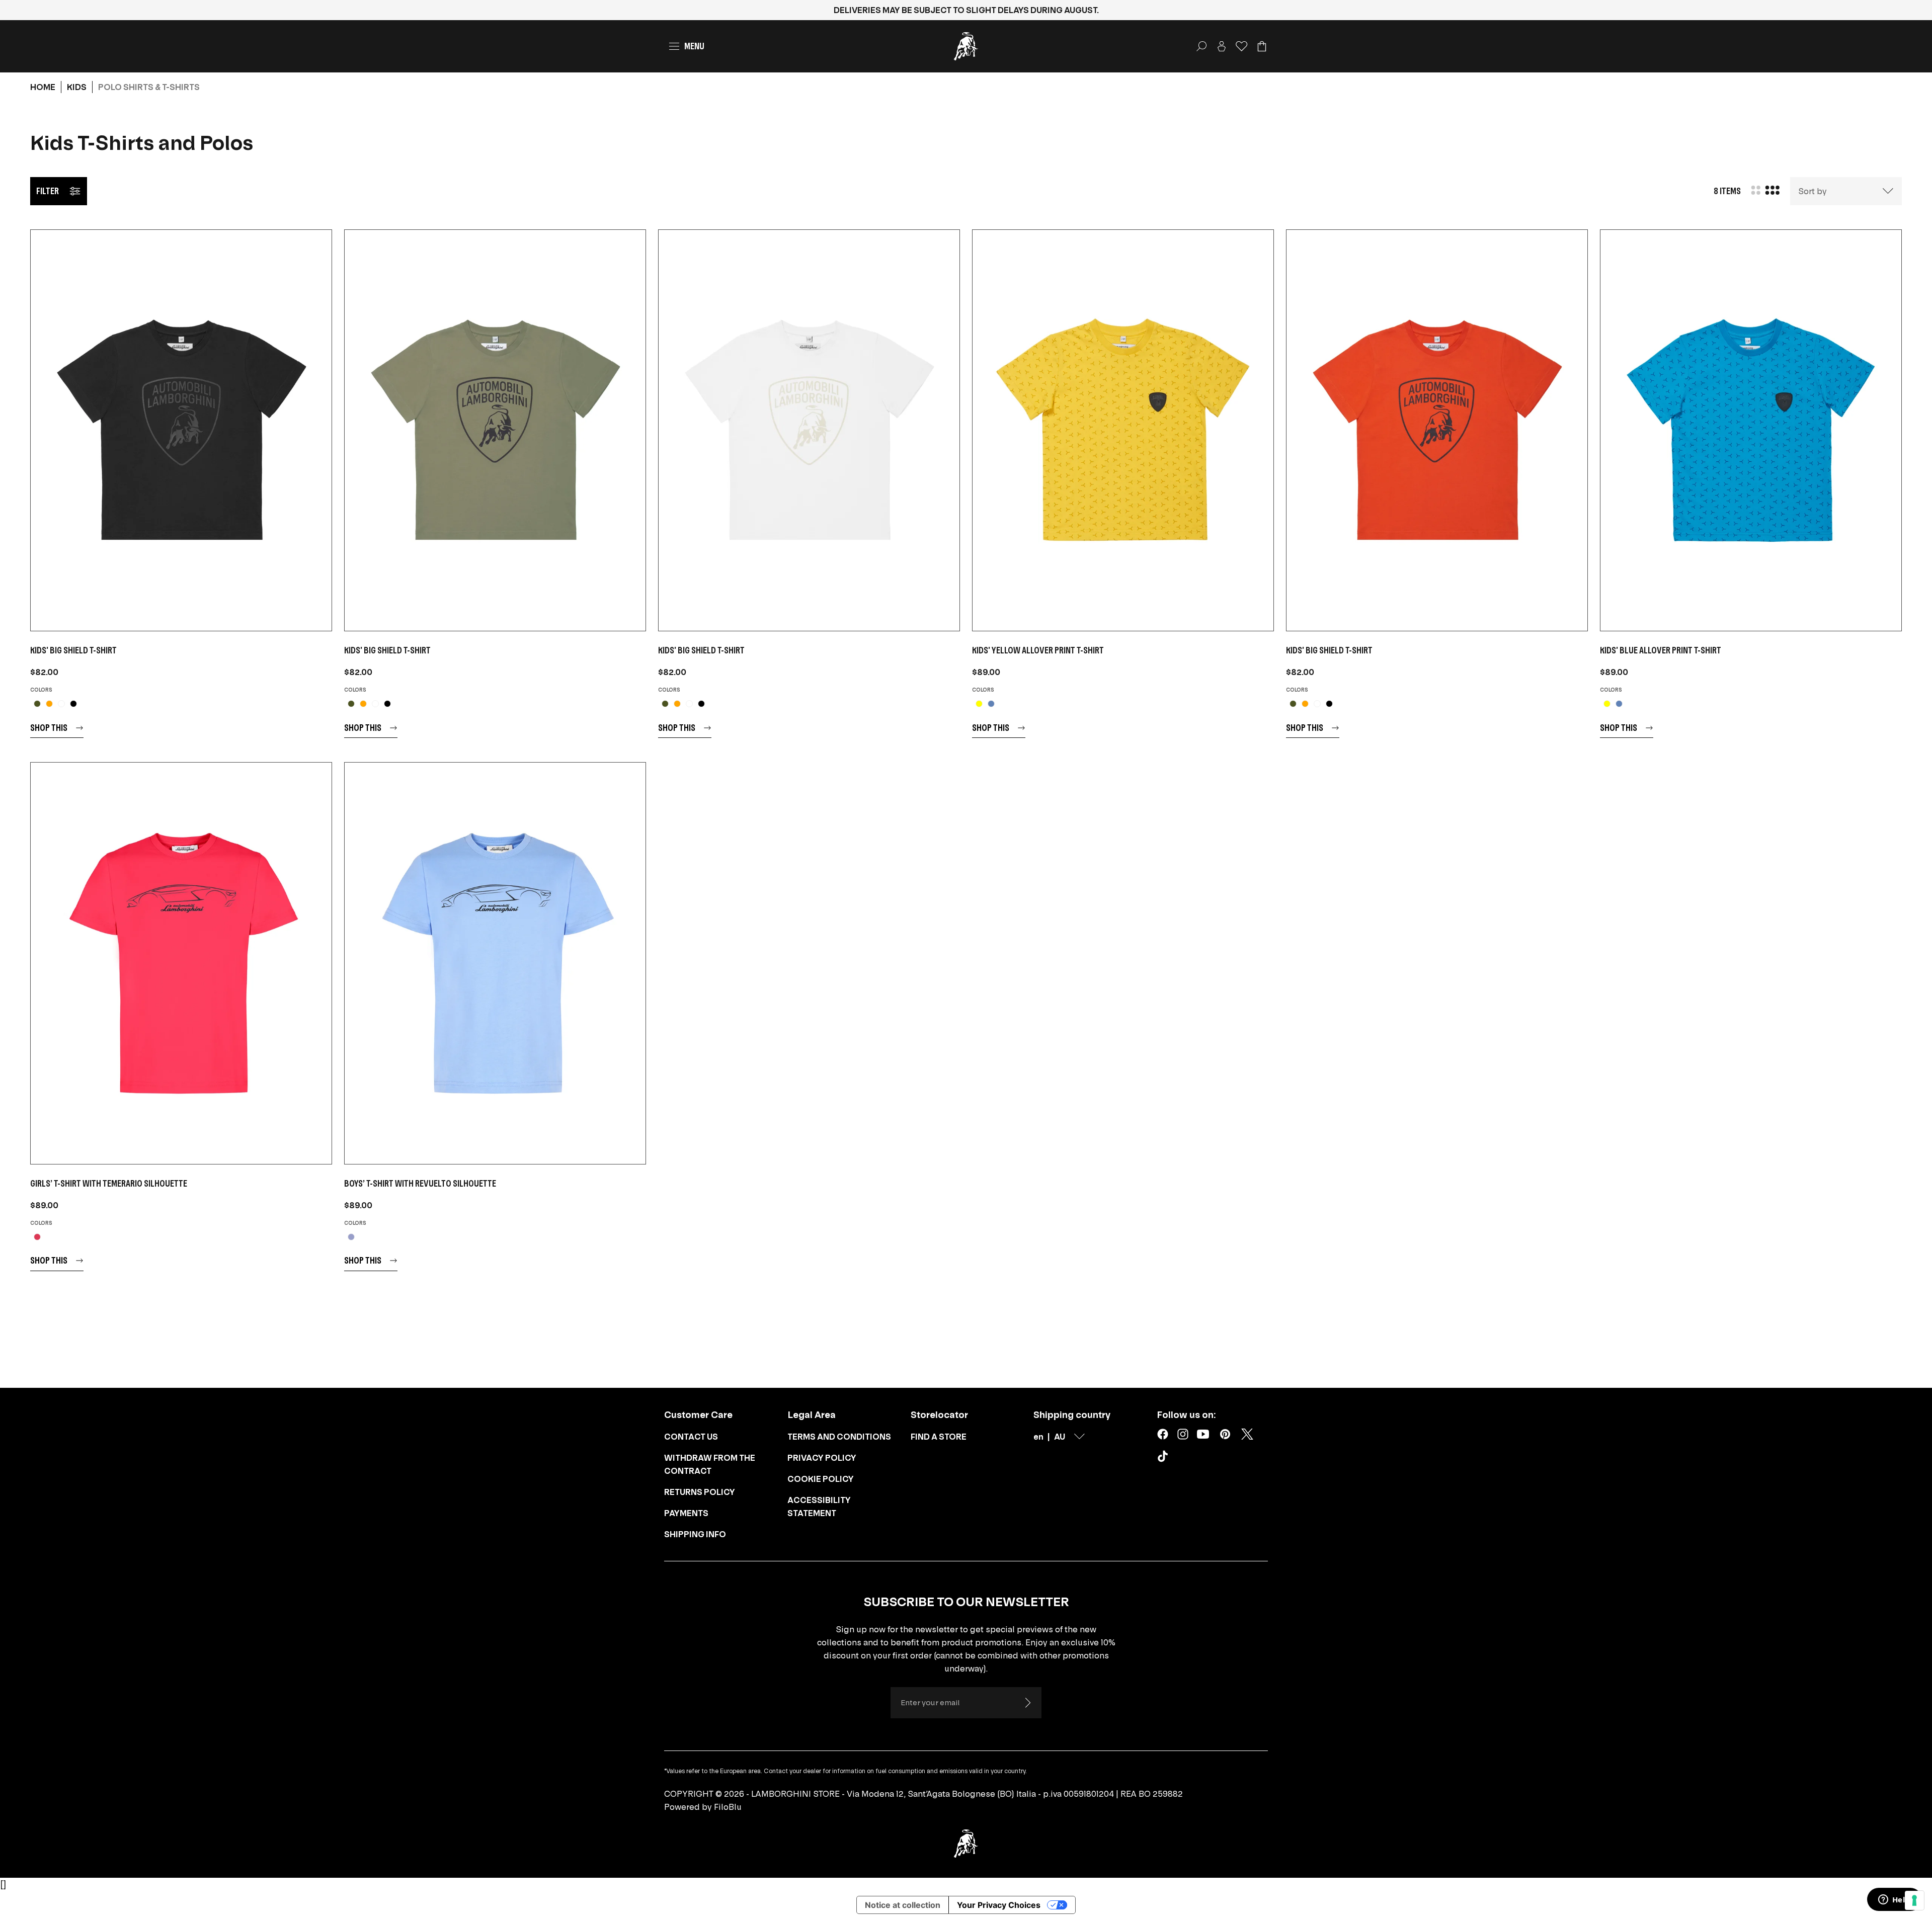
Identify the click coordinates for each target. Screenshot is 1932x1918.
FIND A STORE (939, 1437)
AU (1060, 1437)
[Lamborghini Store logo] (966, 46)
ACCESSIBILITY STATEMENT (819, 1507)
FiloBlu (728, 1807)
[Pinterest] (1225, 1434)
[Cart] (1262, 46)
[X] (1247, 1434)
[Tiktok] (1165, 1458)
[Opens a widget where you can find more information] (1894, 1900)
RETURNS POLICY (700, 1492)
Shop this (49, 728)
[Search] (1201, 46)
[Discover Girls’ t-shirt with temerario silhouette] (181, 963)
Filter (48, 191)
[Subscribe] (1027, 1703)
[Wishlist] (1242, 46)
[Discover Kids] (181, 430)
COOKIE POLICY (821, 1479)
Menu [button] (694, 46)
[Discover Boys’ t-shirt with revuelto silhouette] (495, 963)
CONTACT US (691, 1437)
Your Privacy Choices (999, 1905)
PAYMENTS (686, 1513)
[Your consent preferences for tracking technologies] (1914, 1900)
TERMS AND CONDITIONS (839, 1437)
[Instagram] (1183, 1434)
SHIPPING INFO (695, 1534)
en (1038, 1437)
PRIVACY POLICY (822, 1458)
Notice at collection (903, 1905)
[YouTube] (1203, 1434)
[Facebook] (1163, 1434)
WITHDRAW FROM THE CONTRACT (710, 1464)
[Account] (1222, 46)
